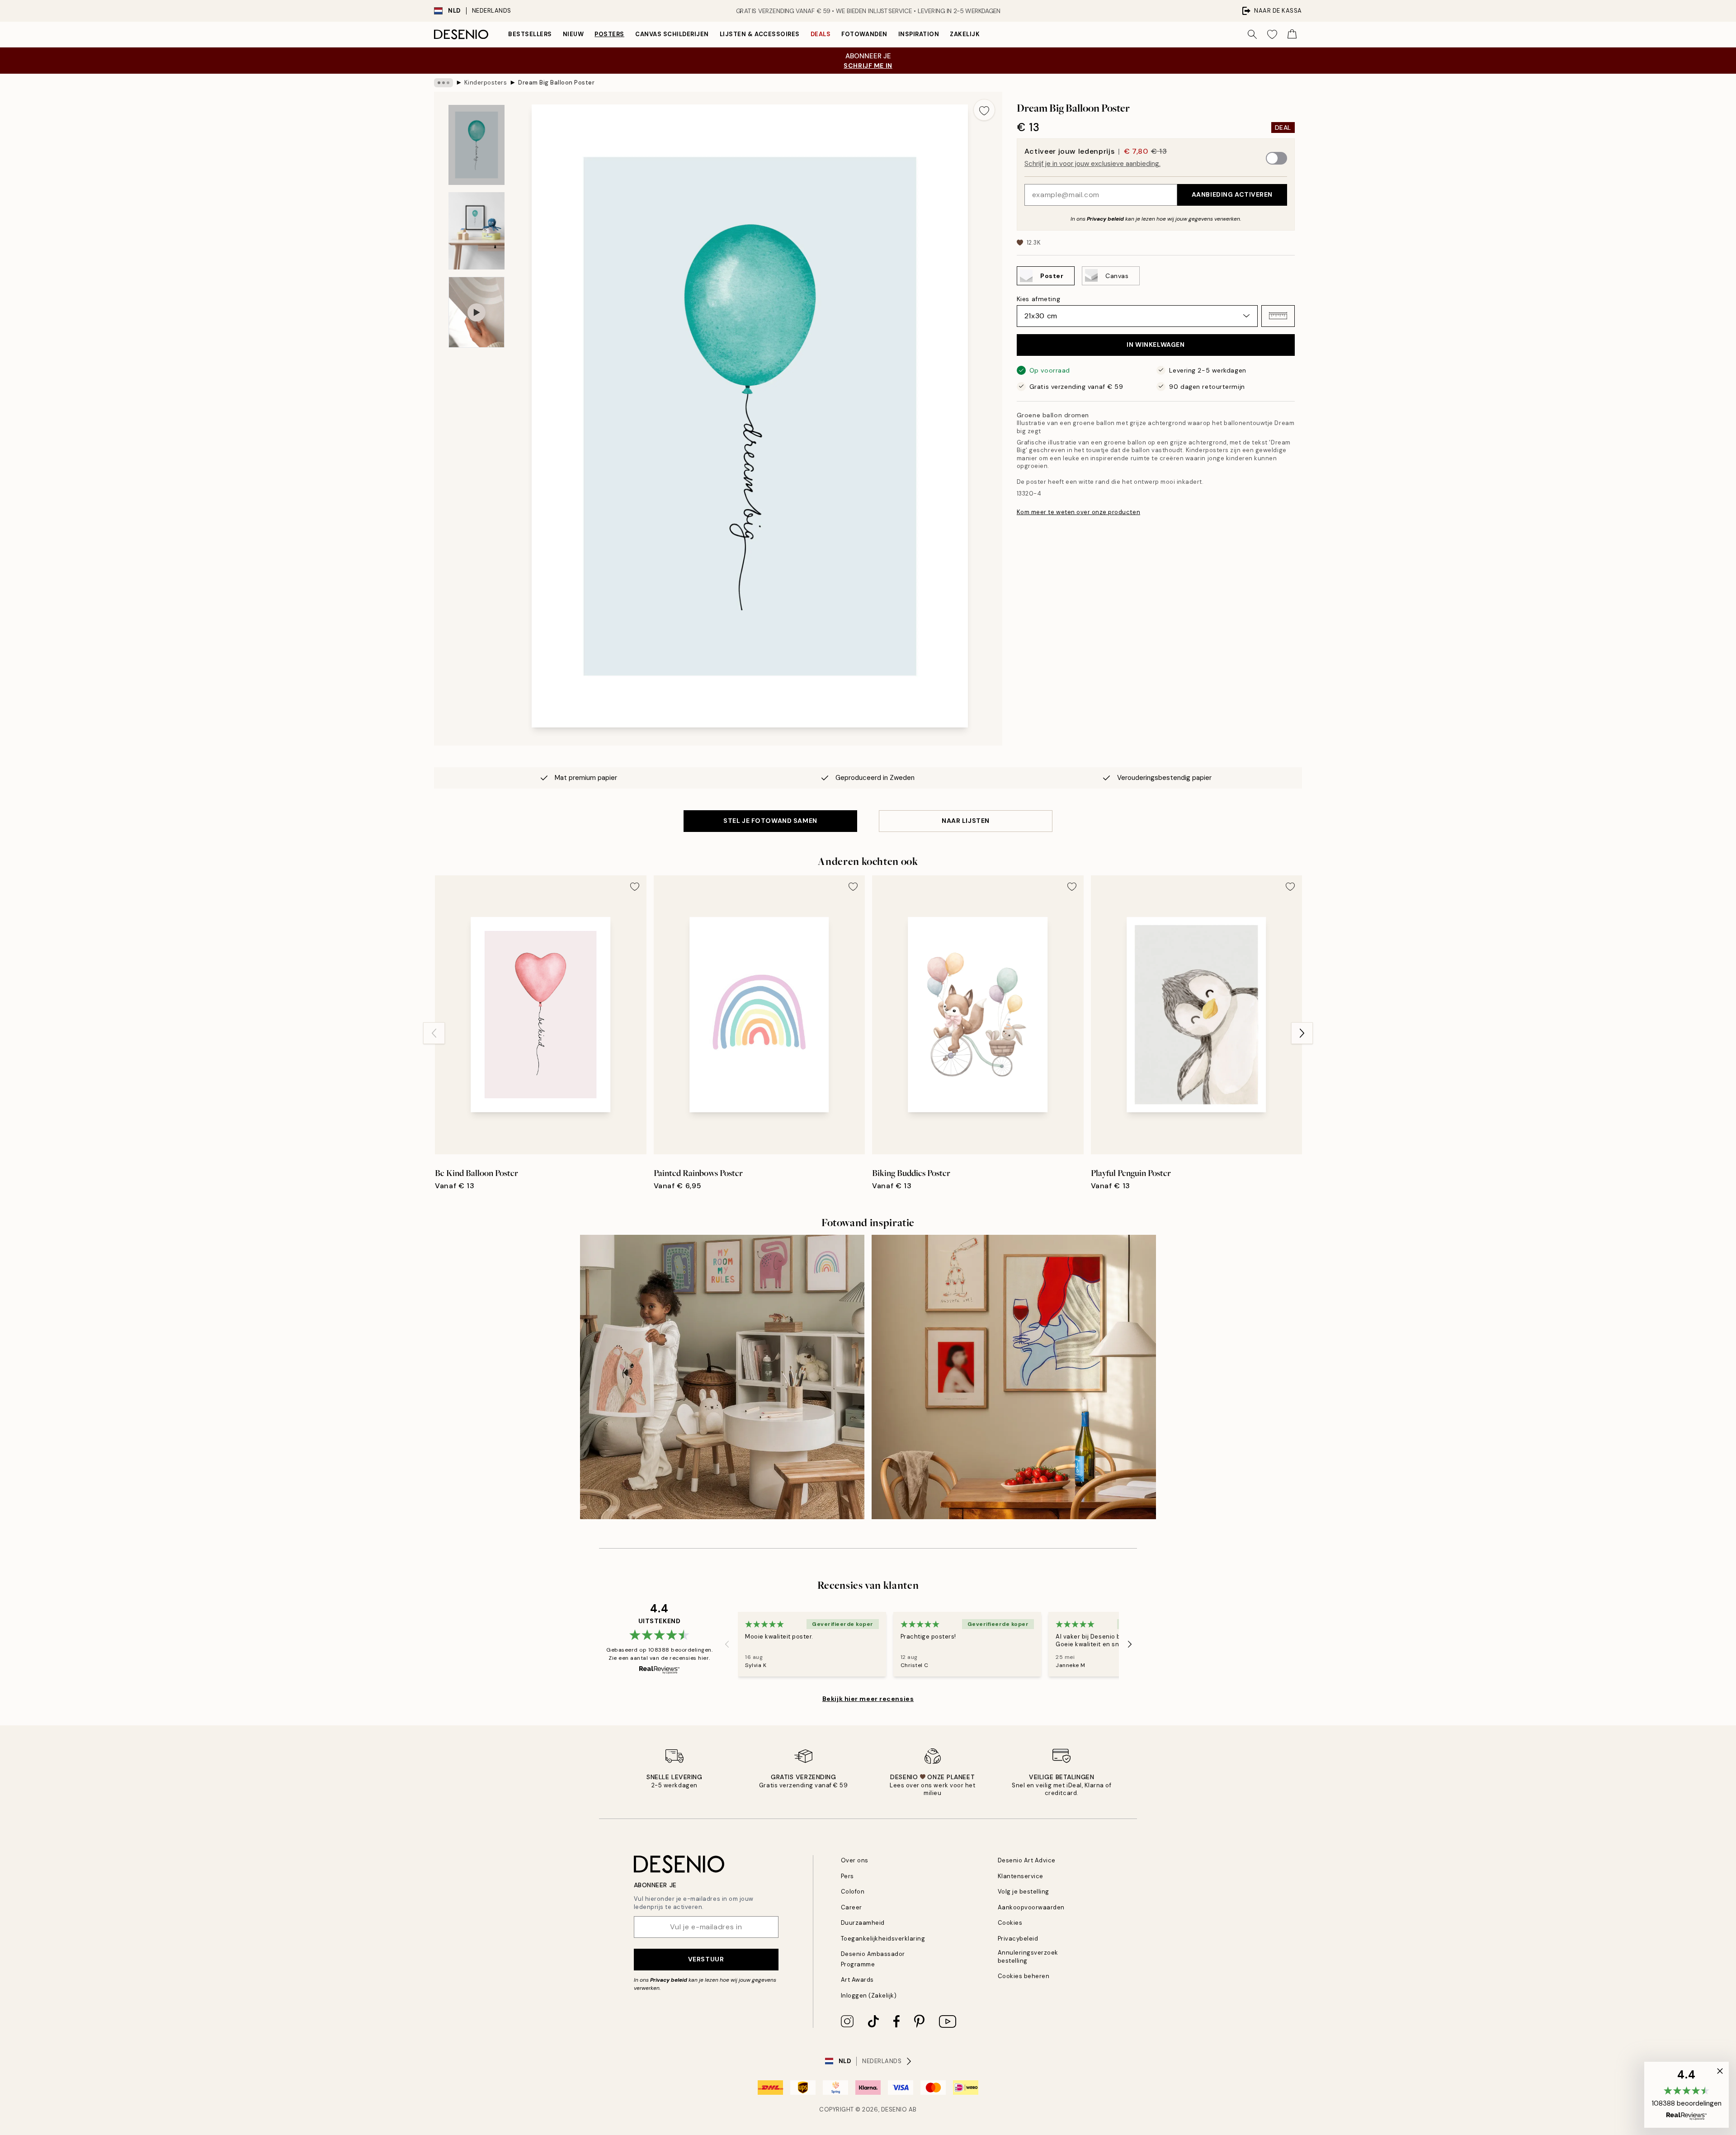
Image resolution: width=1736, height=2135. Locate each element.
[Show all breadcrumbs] (443, 83)
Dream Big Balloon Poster (556, 83)
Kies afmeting (1038, 298)
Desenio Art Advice (1027, 1860)
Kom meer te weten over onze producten (1078, 512)
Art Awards (857, 1980)
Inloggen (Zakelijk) (869, 1996)
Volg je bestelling (1024, 1892)
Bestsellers (530, 34)
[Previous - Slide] (434, 1033)
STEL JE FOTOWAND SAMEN (770, 821)
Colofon (853, 1892)
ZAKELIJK (965, 34)
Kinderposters (486, 83)
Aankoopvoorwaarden (1031, 1907)
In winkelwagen (1156, 345)
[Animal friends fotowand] (722, 1377)
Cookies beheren (1024, 1976)
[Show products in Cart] (1292, 34)
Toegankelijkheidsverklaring (883, 1939)
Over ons (855, 1860)
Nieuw (573, 34)
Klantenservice (1021, 1876)
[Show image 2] (476, 231)
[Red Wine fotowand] (1014, 1377)
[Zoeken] (1252, 34)
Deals (821, 34)
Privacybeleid (1018, 1939)
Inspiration (919, 34)
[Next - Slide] (1302, 1033)
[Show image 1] (476, 145)
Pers (847, 1876)
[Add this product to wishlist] (984, 110)
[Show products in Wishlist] (1272, 34)
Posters (609, 34)
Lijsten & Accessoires (760, 34)
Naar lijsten (966, 821)
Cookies (1010, 1923)
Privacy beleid (1105, 218)
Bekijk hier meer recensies (868, 1699)
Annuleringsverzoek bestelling (1028, 1956)
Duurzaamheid (863, 1923)
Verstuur (706, 1959)
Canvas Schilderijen (672, 34)
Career (851, 1907)
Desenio (894, 2109)
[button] (1278, 316)
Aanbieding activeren (1232, 194)
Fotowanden (864, 34)
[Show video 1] (476, 312)
